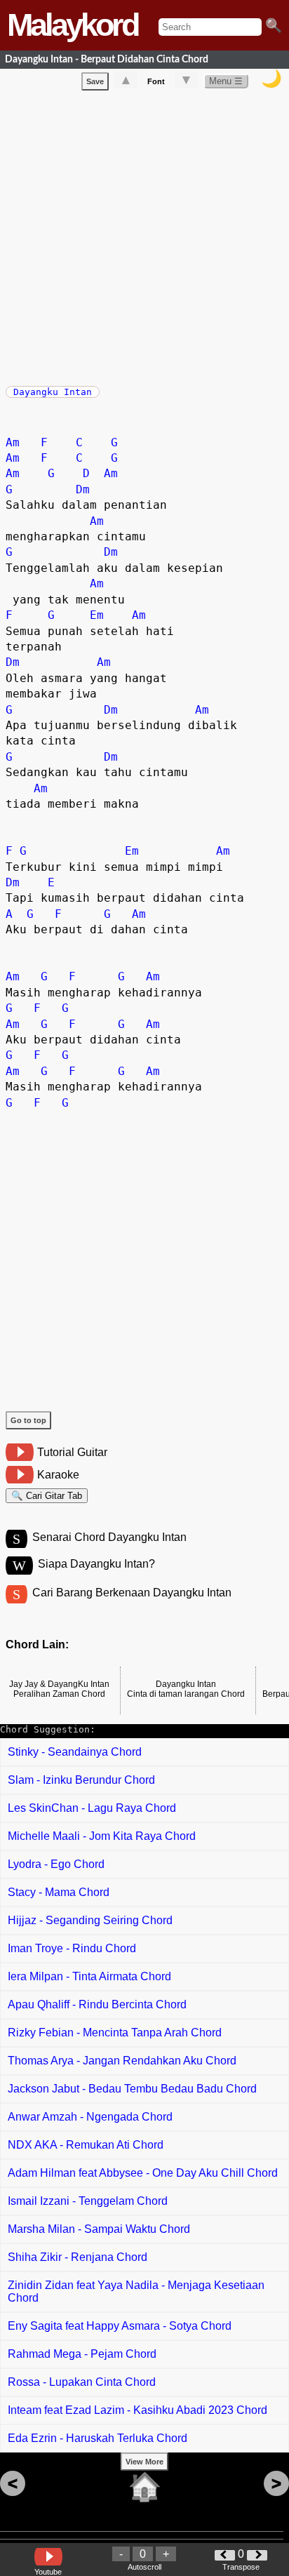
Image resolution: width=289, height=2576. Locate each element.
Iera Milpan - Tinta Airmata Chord (89, 1976)
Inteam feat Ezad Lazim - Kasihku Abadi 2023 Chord (137, 2410)
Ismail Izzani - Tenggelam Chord (88, 2201)
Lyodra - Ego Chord (56, 1864)
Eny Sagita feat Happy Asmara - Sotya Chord (120, 2326)
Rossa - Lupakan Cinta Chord (82, 2382)
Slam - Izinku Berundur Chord (81, 1780)
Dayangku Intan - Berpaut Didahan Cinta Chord (107, 59)
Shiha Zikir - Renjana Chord (78, 2257)
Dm (83, 489)
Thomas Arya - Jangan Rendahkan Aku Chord (122, 2061)
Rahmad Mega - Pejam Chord (82, 2354)
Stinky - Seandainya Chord (75, 1752)
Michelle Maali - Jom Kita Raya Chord (102, 1836)
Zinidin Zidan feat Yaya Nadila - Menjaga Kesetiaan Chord (136, 2291)
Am (13, 442)
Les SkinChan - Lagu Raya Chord (92, 1808)
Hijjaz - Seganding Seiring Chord (90, 1920)
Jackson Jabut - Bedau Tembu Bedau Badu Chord (132, 2089)
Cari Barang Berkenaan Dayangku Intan (132, 1593)
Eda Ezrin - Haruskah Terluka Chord (98, 2438)
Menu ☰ (226, 81)
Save (95, 81)
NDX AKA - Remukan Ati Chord (86, 2145)
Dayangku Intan (53, 392)
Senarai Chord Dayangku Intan (109, 1537)
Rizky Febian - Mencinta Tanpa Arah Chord (115, 2033)
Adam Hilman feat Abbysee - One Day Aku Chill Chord (143, 2173)
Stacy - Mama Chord (59, 1892)
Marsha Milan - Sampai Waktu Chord (99, 2229)
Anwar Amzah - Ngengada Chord (90, 2117)
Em (97, 615)
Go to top (28, 1420)
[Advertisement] (144, 235)
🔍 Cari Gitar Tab (47, 1496)
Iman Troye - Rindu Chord (72, 1948)
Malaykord (72, 25)
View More (144, 2462)
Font (156, 81)
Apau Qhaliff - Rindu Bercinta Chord (97, 2004)
